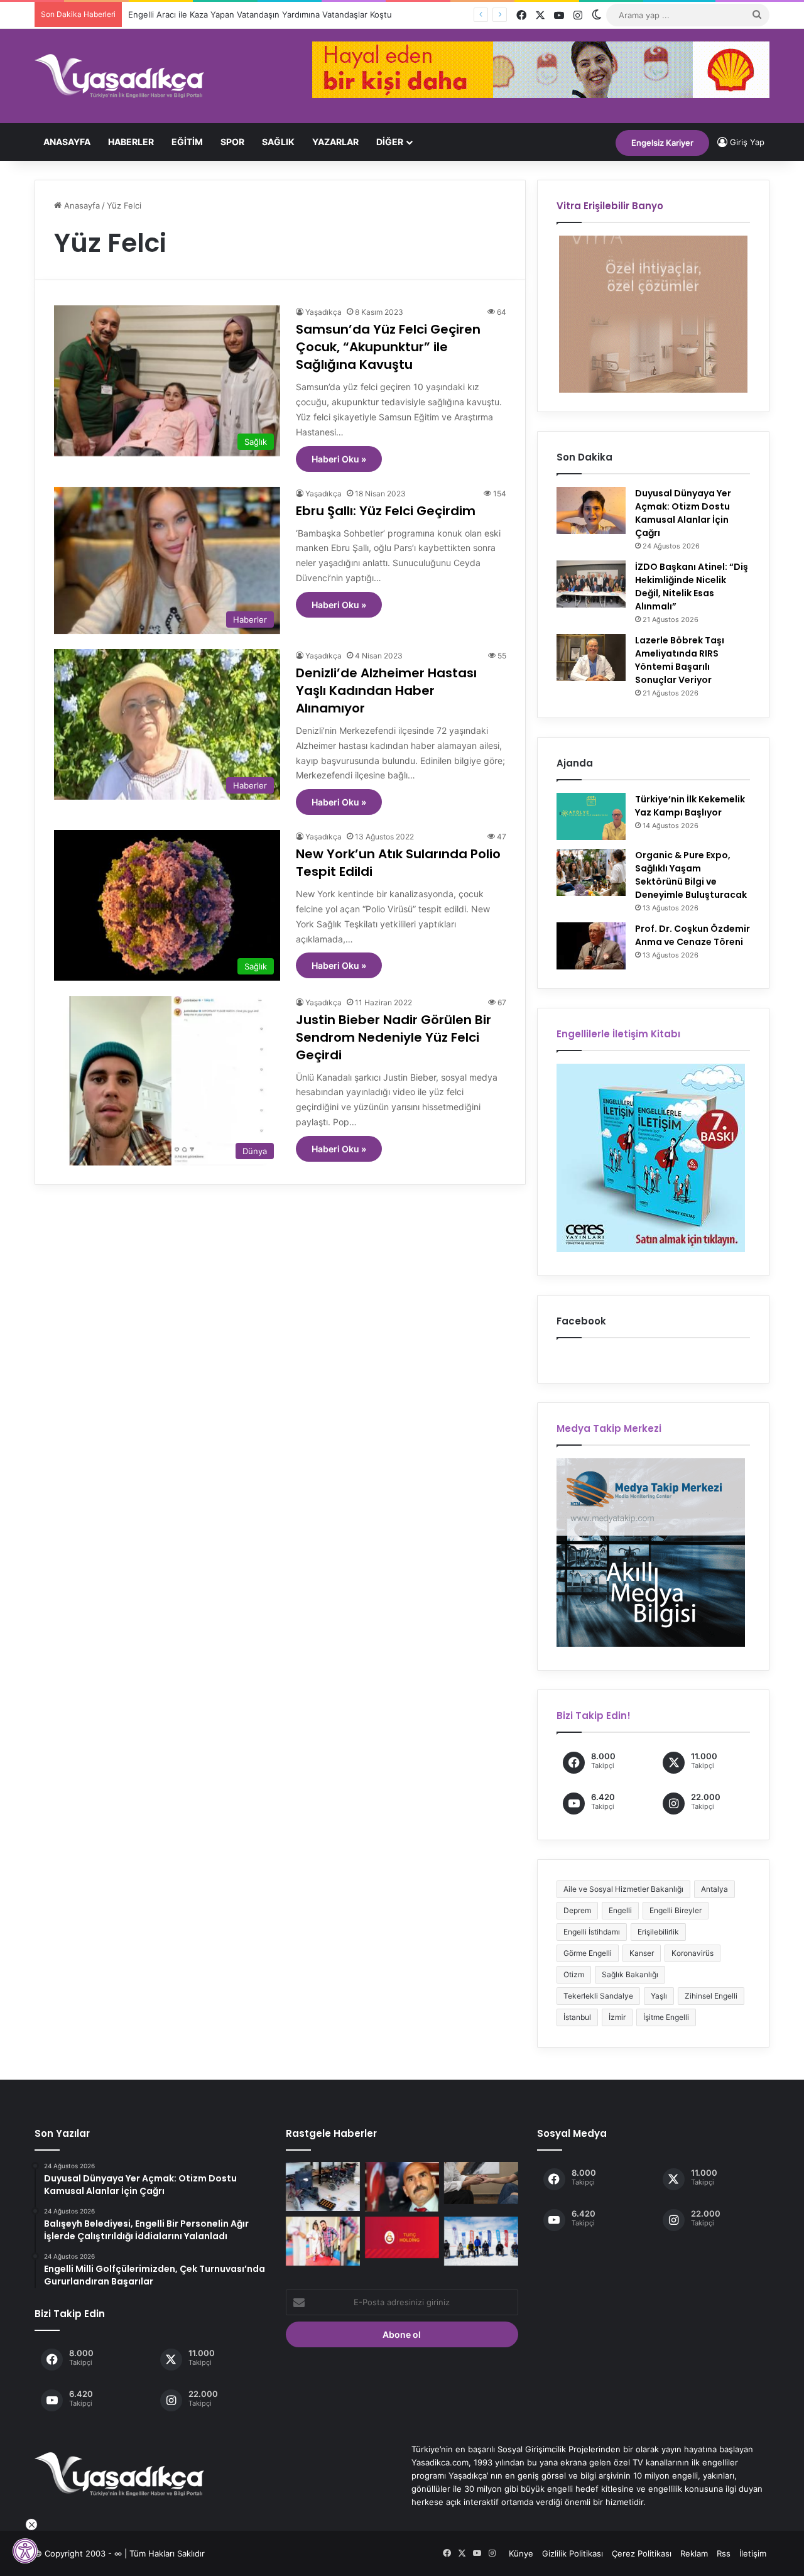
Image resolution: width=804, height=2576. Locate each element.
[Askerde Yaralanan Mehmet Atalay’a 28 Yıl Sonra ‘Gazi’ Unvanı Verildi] (402, 2187)
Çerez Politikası (642, 2553)
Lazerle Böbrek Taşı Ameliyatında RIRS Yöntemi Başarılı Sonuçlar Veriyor (680, 660)
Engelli (620, 1910)
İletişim (753, 2553)
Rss (724, 2553)
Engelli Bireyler (676, 1910)
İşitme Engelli (666, 2017)
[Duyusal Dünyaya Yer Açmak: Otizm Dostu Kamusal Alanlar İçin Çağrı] (591, 510)
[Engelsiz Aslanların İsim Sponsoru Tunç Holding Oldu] (402, 2238)
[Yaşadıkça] (119, 76)
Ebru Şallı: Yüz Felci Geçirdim (386, 511)
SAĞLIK (278, 142)
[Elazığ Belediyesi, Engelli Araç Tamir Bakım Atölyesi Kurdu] (323, 2186)
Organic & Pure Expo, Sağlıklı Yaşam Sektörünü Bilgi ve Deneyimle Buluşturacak (691, 875)
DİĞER (390, 142)
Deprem (577, 1910)
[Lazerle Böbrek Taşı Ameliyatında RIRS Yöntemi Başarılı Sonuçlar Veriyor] (591, 658)
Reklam (694, 2553)
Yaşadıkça (323, 312)
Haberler (131, 142)
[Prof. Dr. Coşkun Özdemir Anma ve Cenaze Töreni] (591, 946)
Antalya (714, 1889)
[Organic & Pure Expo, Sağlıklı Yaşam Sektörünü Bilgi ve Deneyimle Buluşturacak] (591, 872)
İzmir (617, 2017)
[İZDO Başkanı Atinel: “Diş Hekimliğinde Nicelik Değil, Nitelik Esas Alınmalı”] (591, 584)
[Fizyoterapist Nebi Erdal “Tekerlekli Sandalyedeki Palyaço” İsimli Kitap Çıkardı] (323, 2241)
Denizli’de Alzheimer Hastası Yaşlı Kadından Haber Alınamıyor (386, 690)
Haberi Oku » (339, 459)
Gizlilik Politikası (573, 2553)
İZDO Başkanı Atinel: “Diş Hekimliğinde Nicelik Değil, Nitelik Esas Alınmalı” (692, 587)
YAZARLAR (335, 142)
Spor (232, 142)
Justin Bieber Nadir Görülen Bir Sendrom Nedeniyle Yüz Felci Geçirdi (394, 1037)
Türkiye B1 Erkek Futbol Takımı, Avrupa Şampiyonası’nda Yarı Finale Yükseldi (275, 14)
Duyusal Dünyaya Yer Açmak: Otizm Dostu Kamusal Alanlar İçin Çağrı (683, 513)
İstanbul (577, 2017)
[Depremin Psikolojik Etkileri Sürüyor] (481, 2183)
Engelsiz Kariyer (662, 143)
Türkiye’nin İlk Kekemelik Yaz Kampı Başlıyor (690, 806)
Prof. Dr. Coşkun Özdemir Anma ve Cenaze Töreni (693, 935)
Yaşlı (659, 1996)
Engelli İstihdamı (592, 1932)
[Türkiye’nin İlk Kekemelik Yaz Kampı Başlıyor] (591, 816)
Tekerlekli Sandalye (598, 1996)
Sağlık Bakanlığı (630, 1974)
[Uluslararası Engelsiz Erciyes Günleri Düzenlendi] (481, 2241)
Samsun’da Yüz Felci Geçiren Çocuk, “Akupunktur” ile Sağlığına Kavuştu (388, 347)
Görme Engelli (588, 1953)
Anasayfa (67, 142)
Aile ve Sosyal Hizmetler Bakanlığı (623, 1889)
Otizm (574, 1974)
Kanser (642, 1953)
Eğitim (187, 142)
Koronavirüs (693, 1953)
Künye (521, 2553)
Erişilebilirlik (658, 1932)
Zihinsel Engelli (711, 1996)
